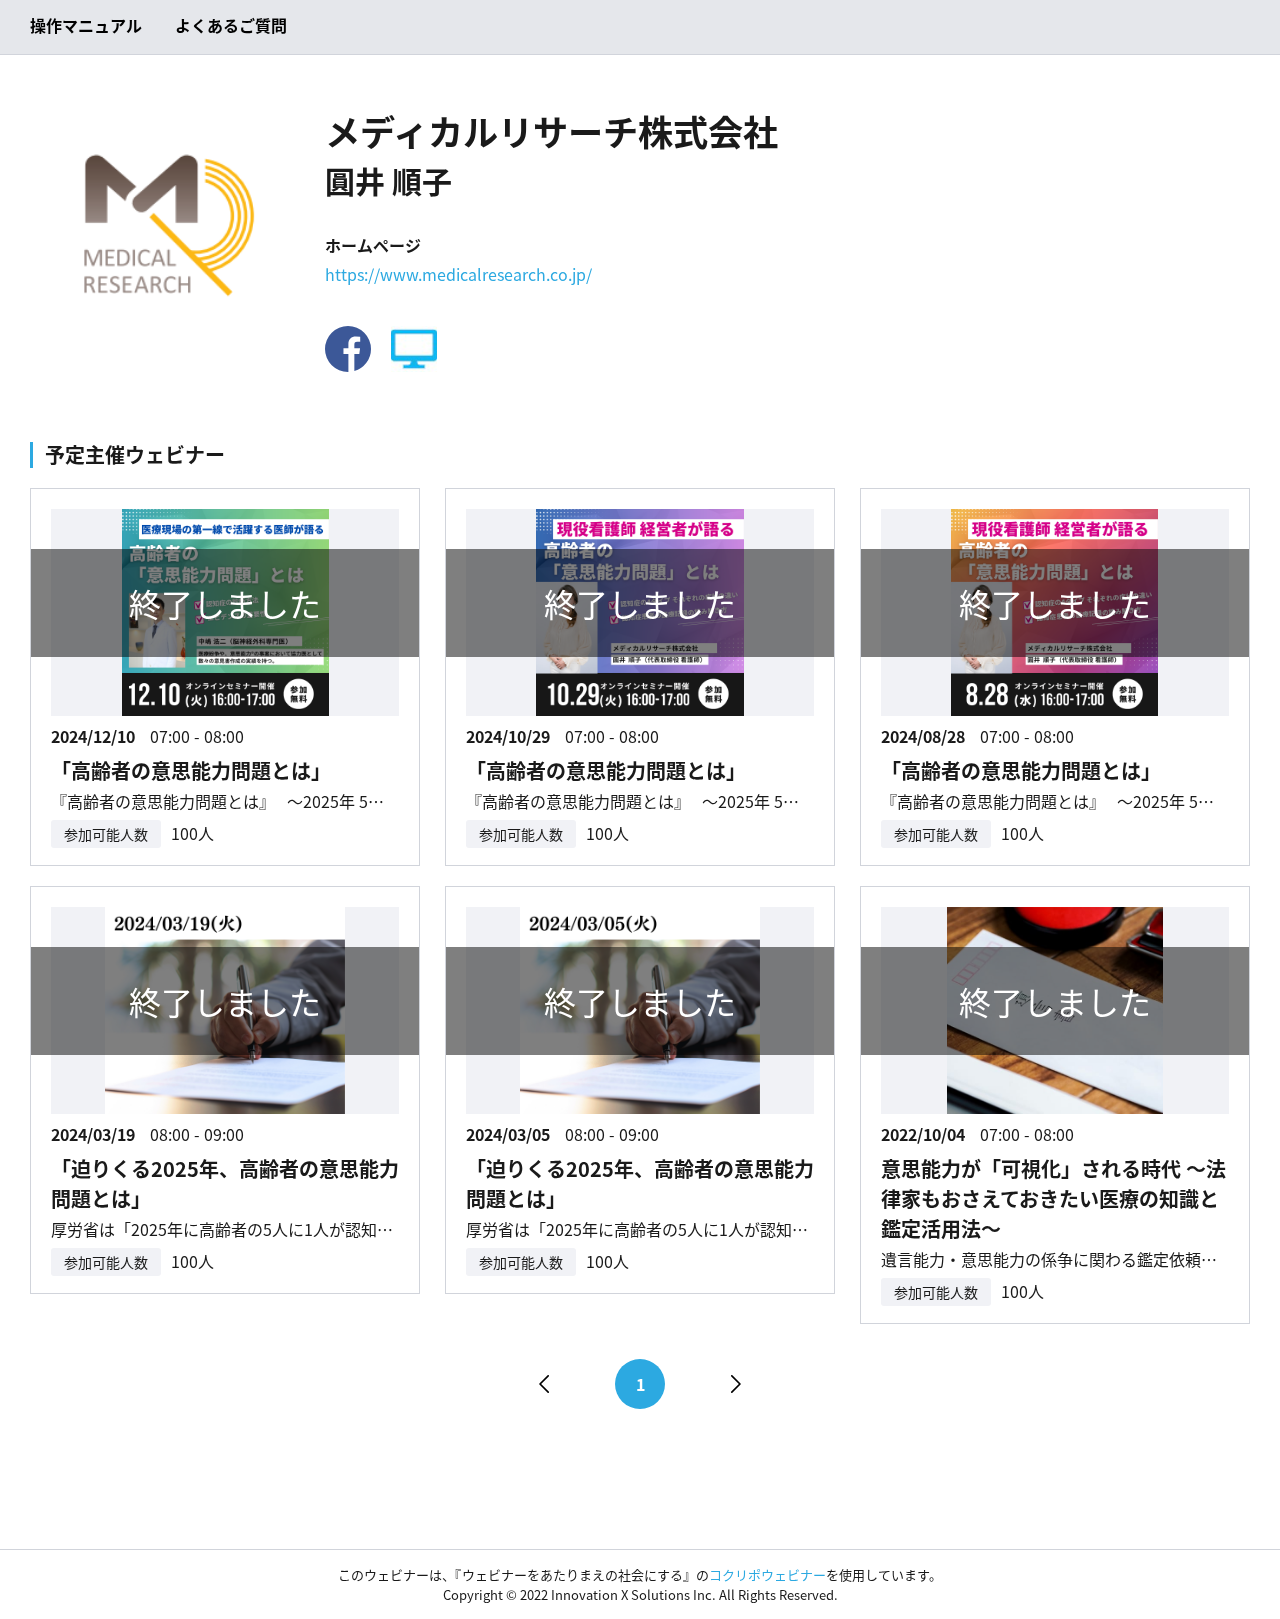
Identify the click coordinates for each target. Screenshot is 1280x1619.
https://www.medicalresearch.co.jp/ (458, 274)
